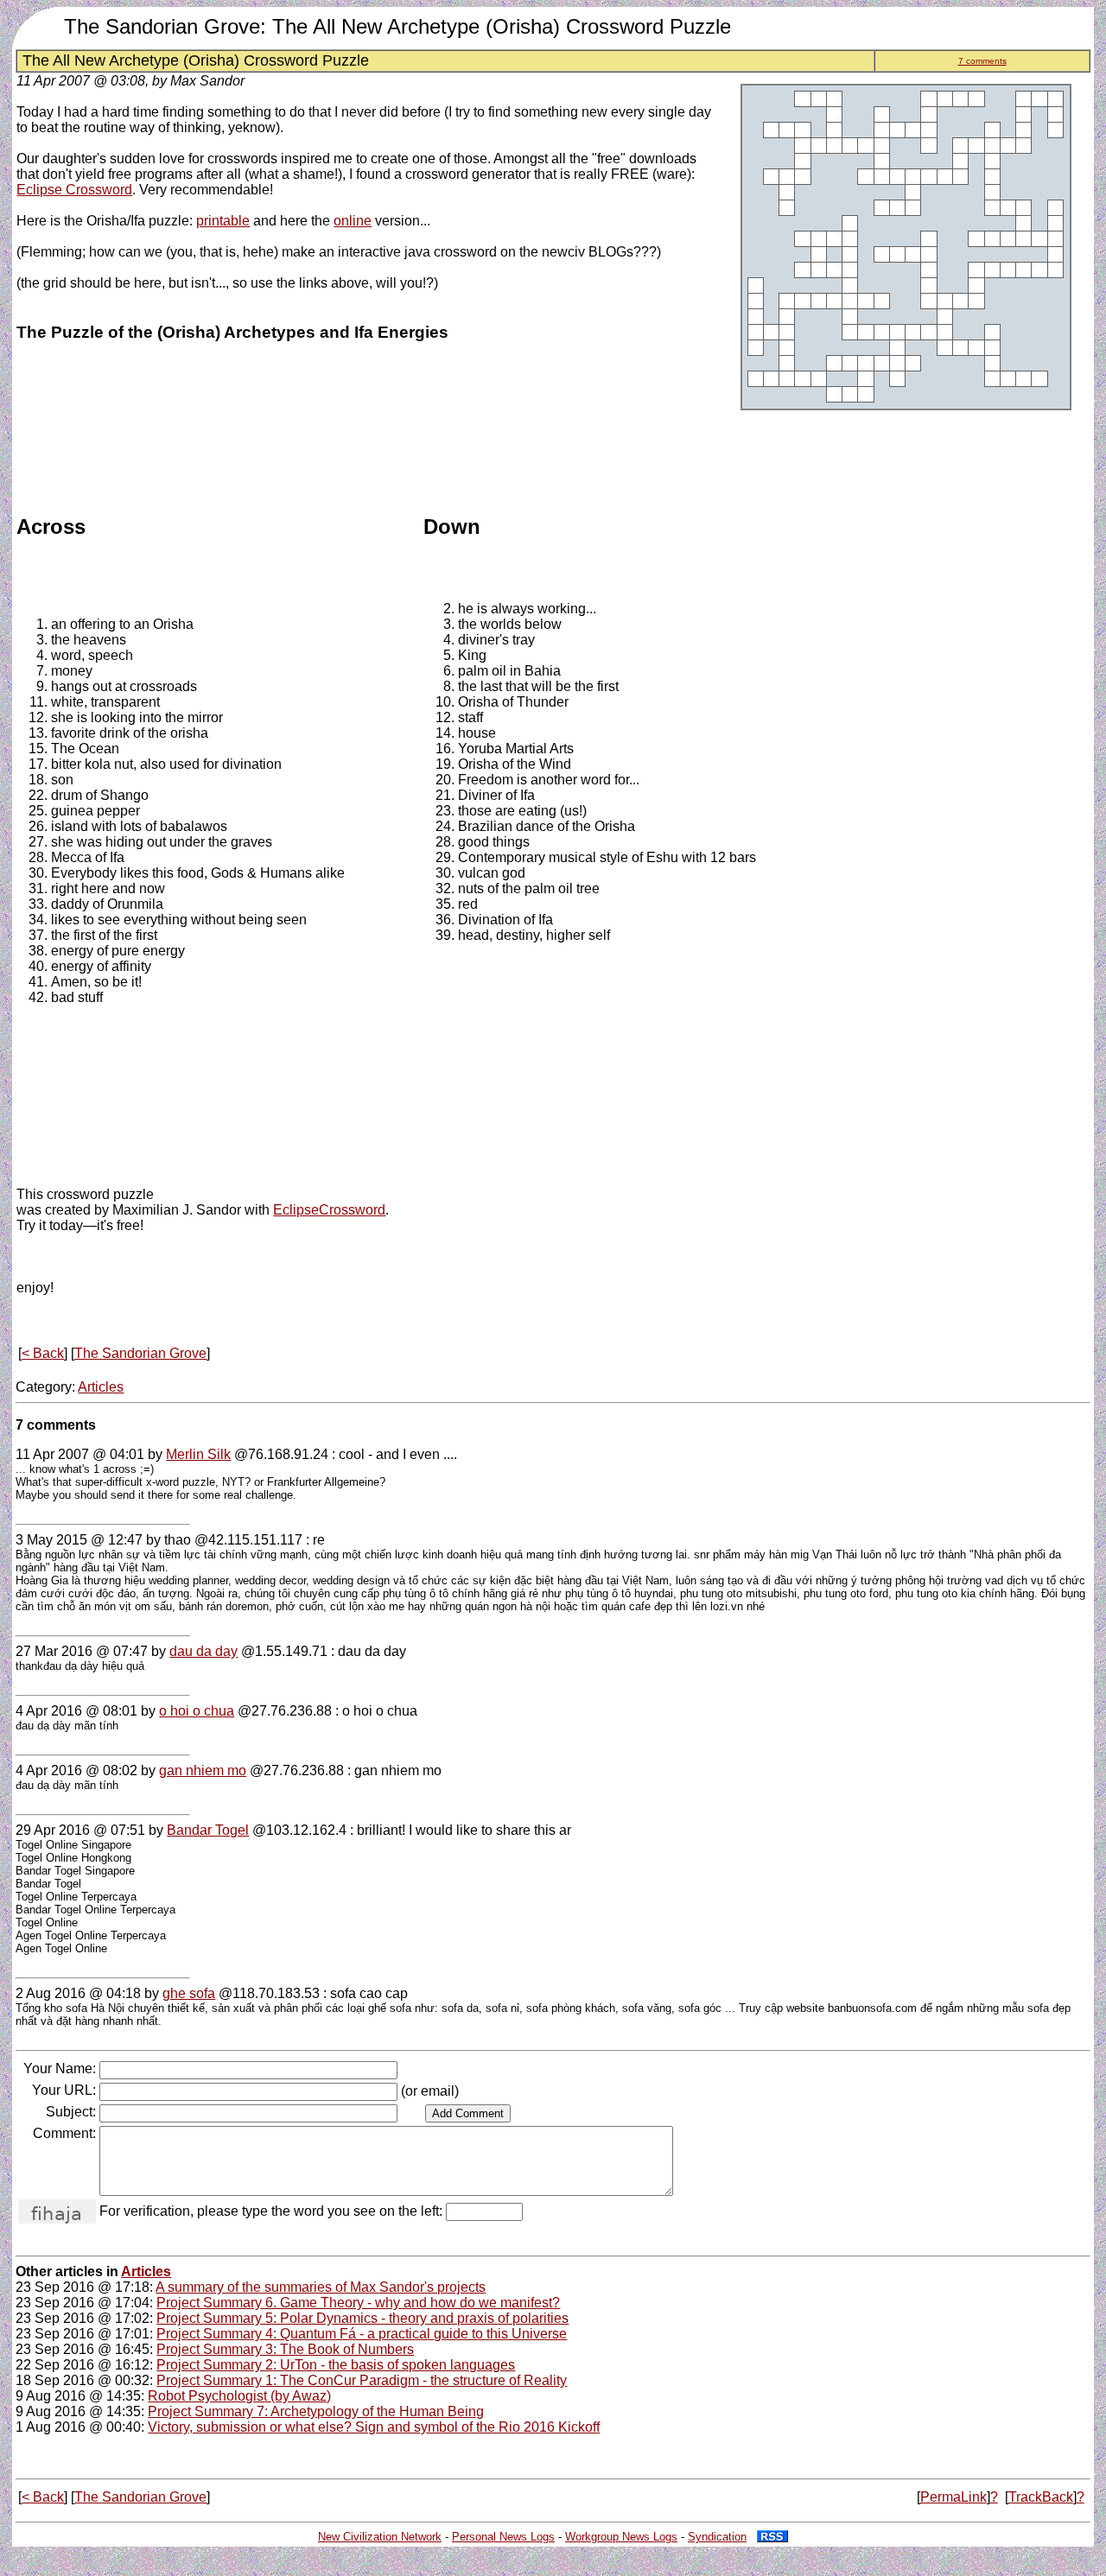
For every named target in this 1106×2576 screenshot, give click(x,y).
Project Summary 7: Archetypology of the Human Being (316, 2411)
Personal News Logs (503, 2537)
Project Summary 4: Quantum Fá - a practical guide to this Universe (362, 2334)
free (128, 1225)
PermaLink (953, 2497)
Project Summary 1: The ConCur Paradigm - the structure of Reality (362, 2380)
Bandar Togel (208, 1830)
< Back (43, 1353)
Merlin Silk (198, 1454)
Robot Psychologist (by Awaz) (239, 2396)
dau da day (203, 1651)
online (353, 221)
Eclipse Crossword (74, 190)
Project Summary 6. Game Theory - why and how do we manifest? (358, 2303)
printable (223, 221)
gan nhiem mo (203, 1770)
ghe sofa (189, 1993)
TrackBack (1041, 2497)
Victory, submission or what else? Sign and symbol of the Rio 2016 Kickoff (374, 2427)
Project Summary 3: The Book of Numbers (285, 2349)
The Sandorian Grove (140, 1353)
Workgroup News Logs (621, 2537)
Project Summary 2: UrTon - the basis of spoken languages (336, 2365)
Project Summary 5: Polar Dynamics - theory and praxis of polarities (362, 2318)
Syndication (717, 2537)
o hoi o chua (197, 1711)
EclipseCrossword (329, 1210)
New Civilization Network (380, 2537)
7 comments (982, 61)
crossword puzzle (100, 1194)
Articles (101, 1387)
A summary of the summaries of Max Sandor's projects (321, 2287)
